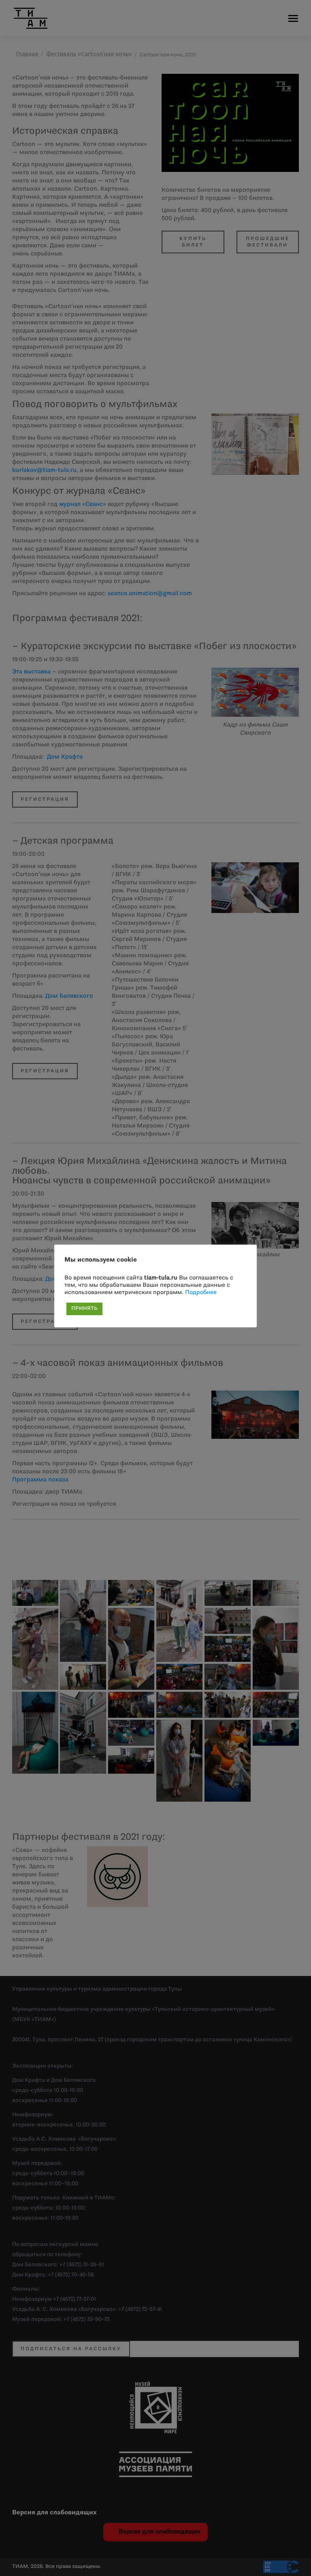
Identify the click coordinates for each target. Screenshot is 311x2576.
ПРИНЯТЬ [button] (84, 1309)
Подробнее (201, 1293)
